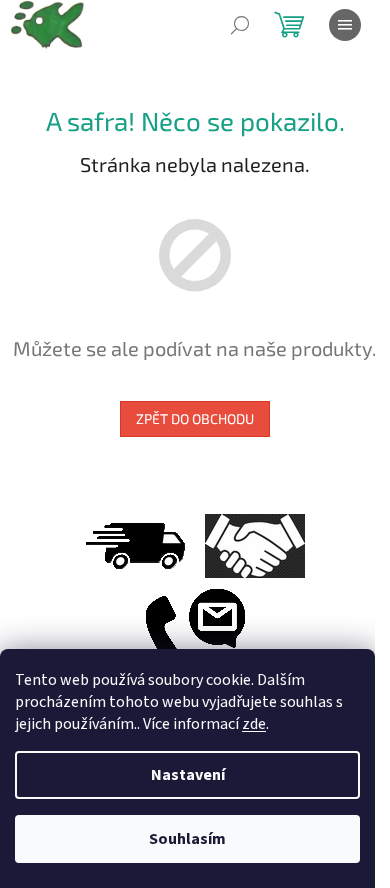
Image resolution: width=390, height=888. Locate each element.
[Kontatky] (195, 634)
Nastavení (188, 775)
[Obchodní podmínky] (255, 545)
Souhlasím (187, 839)
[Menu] (345, 25)
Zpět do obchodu (195, 418)
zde (254, 724)
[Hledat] (240, 25)
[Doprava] (135, 545)
